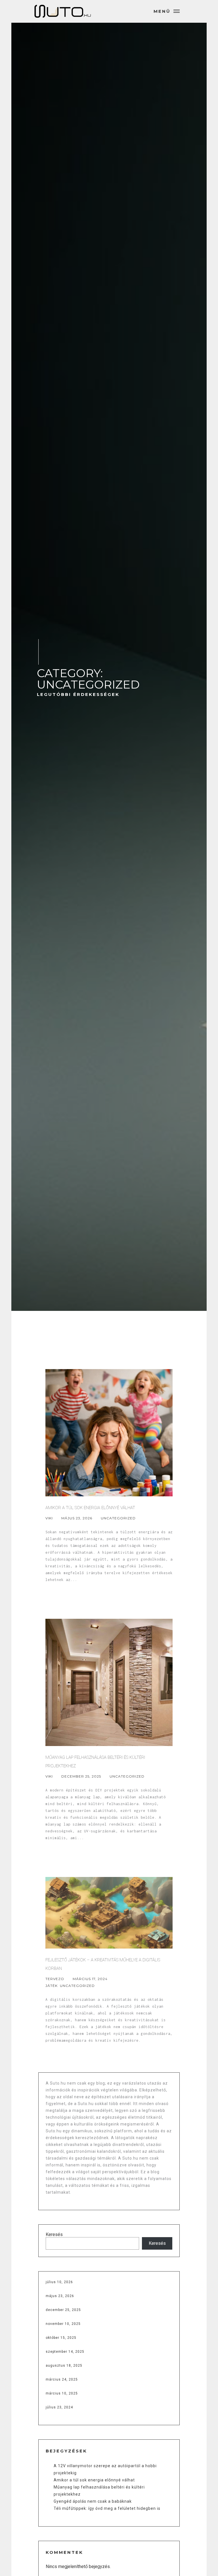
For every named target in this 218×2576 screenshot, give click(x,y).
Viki (49, 1518)
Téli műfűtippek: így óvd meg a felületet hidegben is (107, 2508)
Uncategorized (118, 1518)
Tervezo (55, 1979)
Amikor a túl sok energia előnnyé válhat (94, 2480)
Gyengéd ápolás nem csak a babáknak (93, 2501)
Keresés (54, 2234)
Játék (52, 1986)
